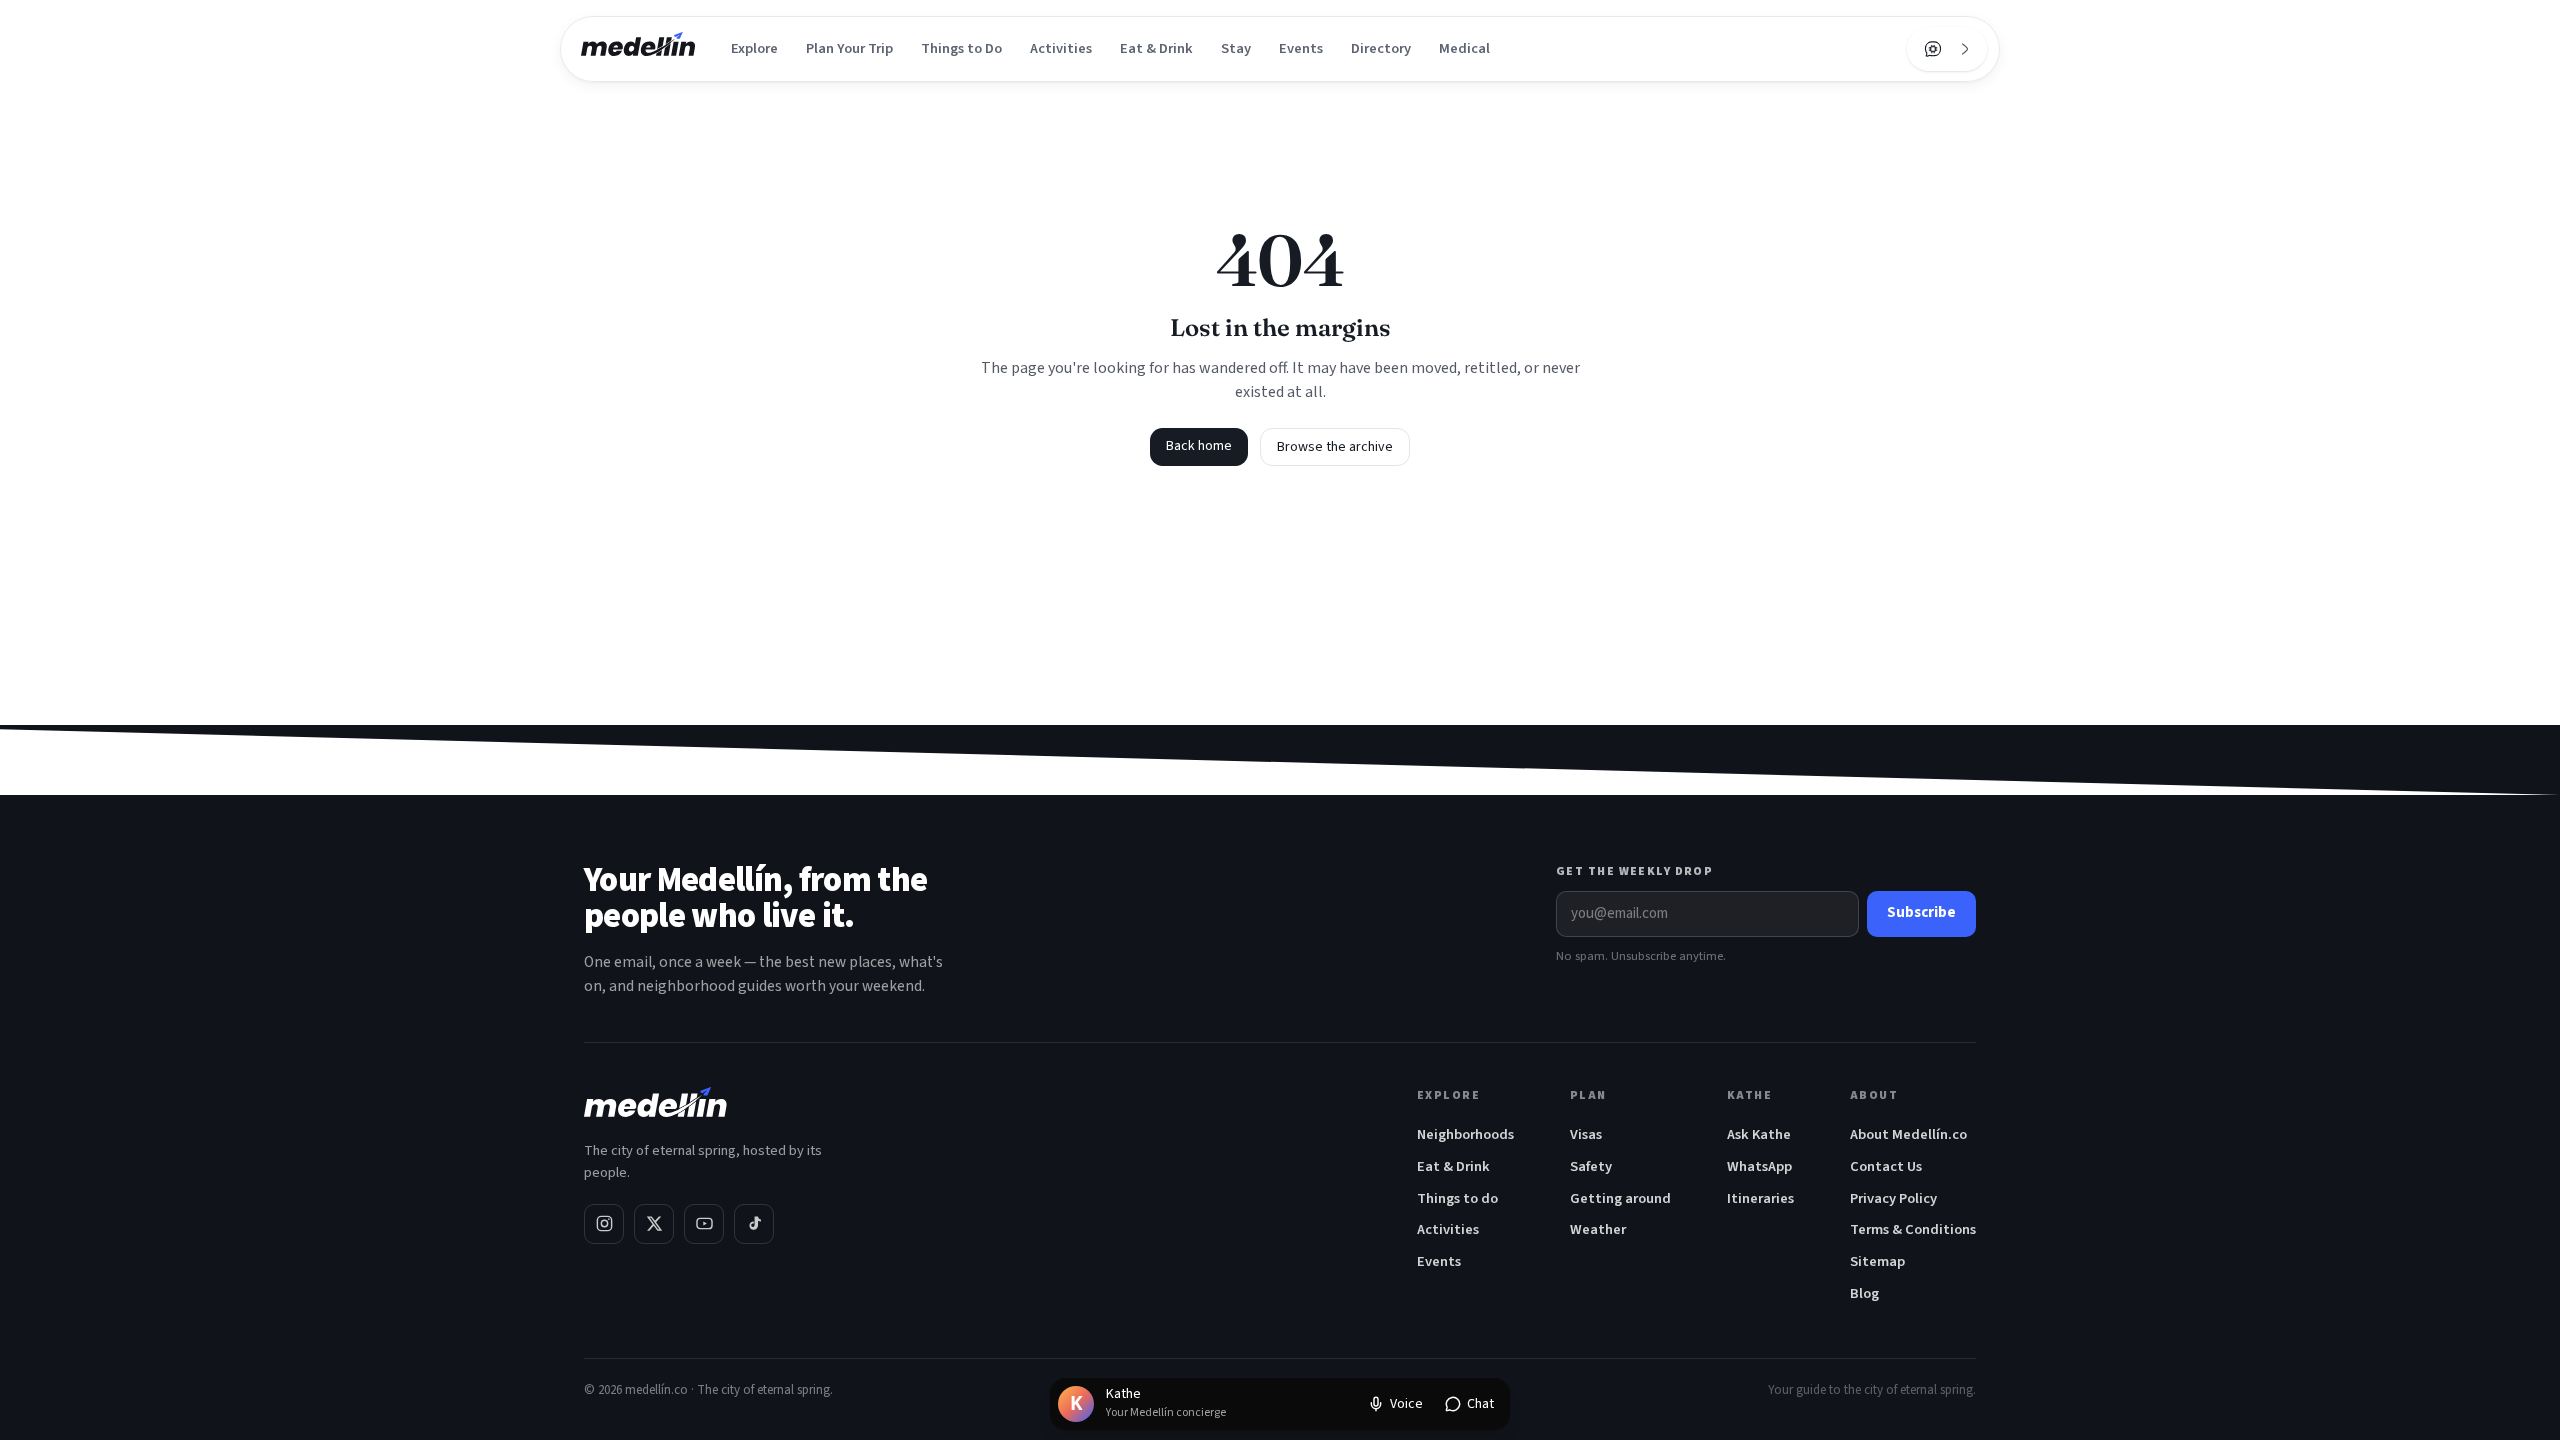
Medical (1464, 48)
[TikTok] (754, 1224)
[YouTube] (704, 1224)
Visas (1586, 1134)
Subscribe (1921, 912)
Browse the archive (1335, 447)
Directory (1381, 48)
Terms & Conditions (1913, 1229)
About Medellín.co (1908, 1134)
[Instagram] (604, 1224)
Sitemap (1877, 1261)
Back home (1199, 446)
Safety (1591, 1166)
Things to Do (961, 48)
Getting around (1620, 1198)
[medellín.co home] (638, 49)
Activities (1061, 48)
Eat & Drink (1156, 48)
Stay (1236, 48)
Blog (1864, 1293)
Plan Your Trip (849, 48)
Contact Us (1886, 1166)
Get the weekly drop (1634, 871)
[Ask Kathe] (1933, 49)
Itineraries (1760, 1198)
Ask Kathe (1759, 1134)
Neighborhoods (1465, 1134)
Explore (754, 48)
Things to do (1457, 1198)
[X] (654, 1224)
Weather (1598, 1229)
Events (1301, 48)
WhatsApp (1759, 1166)
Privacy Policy (1893, 1198)
